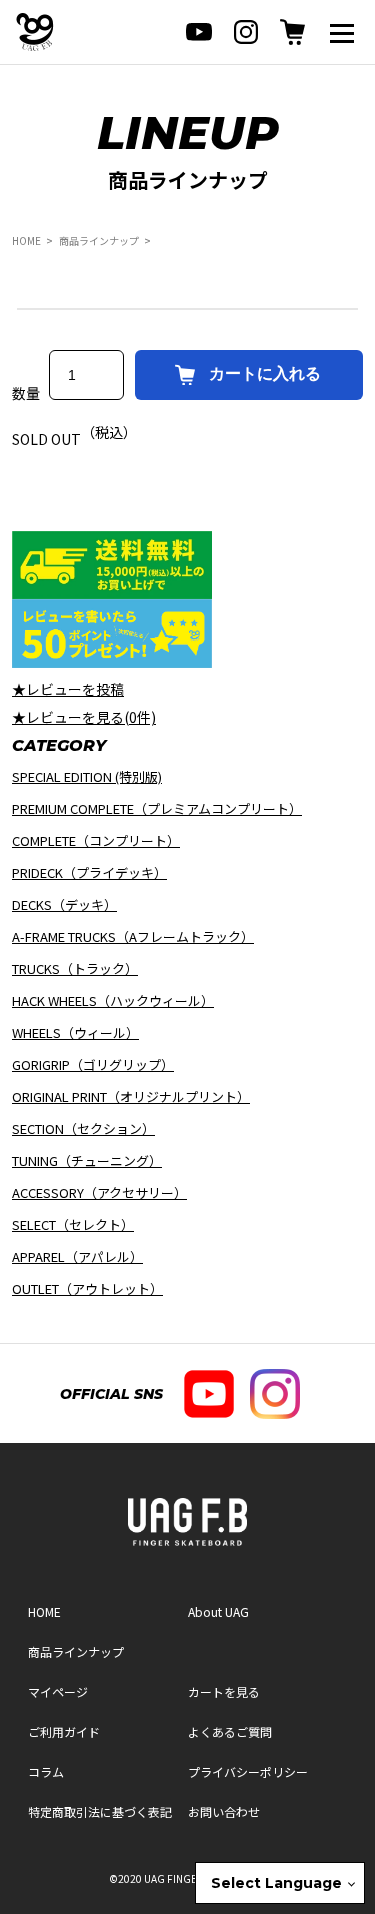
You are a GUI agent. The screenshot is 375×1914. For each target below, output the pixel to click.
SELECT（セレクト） (73, 1224)
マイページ (58, 1691)
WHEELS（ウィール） (75, 1032)
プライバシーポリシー (248, 1771)
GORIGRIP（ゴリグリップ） (93, 1064)
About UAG (218, 1611)
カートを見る (224, 1691)
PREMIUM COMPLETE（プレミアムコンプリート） (157, 808)
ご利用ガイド (64, 1731)
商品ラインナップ (99, 240)
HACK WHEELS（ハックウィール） (113, 1000)
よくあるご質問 (230, 1731)
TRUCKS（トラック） (75, 968)
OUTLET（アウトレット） (87, 1288)
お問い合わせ (224, 1811)
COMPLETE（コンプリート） (96, 840)
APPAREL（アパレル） (77, 1256)
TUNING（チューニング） (87, 1160)
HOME (26, 240)
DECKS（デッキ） (64, 904)
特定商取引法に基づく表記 (100, 1811)
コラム (46, 1771)
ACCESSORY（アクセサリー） (99, 1192)
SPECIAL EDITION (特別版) (87, 776)
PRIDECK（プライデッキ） (89, 872)
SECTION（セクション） (83, 1128)
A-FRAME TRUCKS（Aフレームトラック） (133, 936)
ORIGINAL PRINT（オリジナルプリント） (131, 1096)
